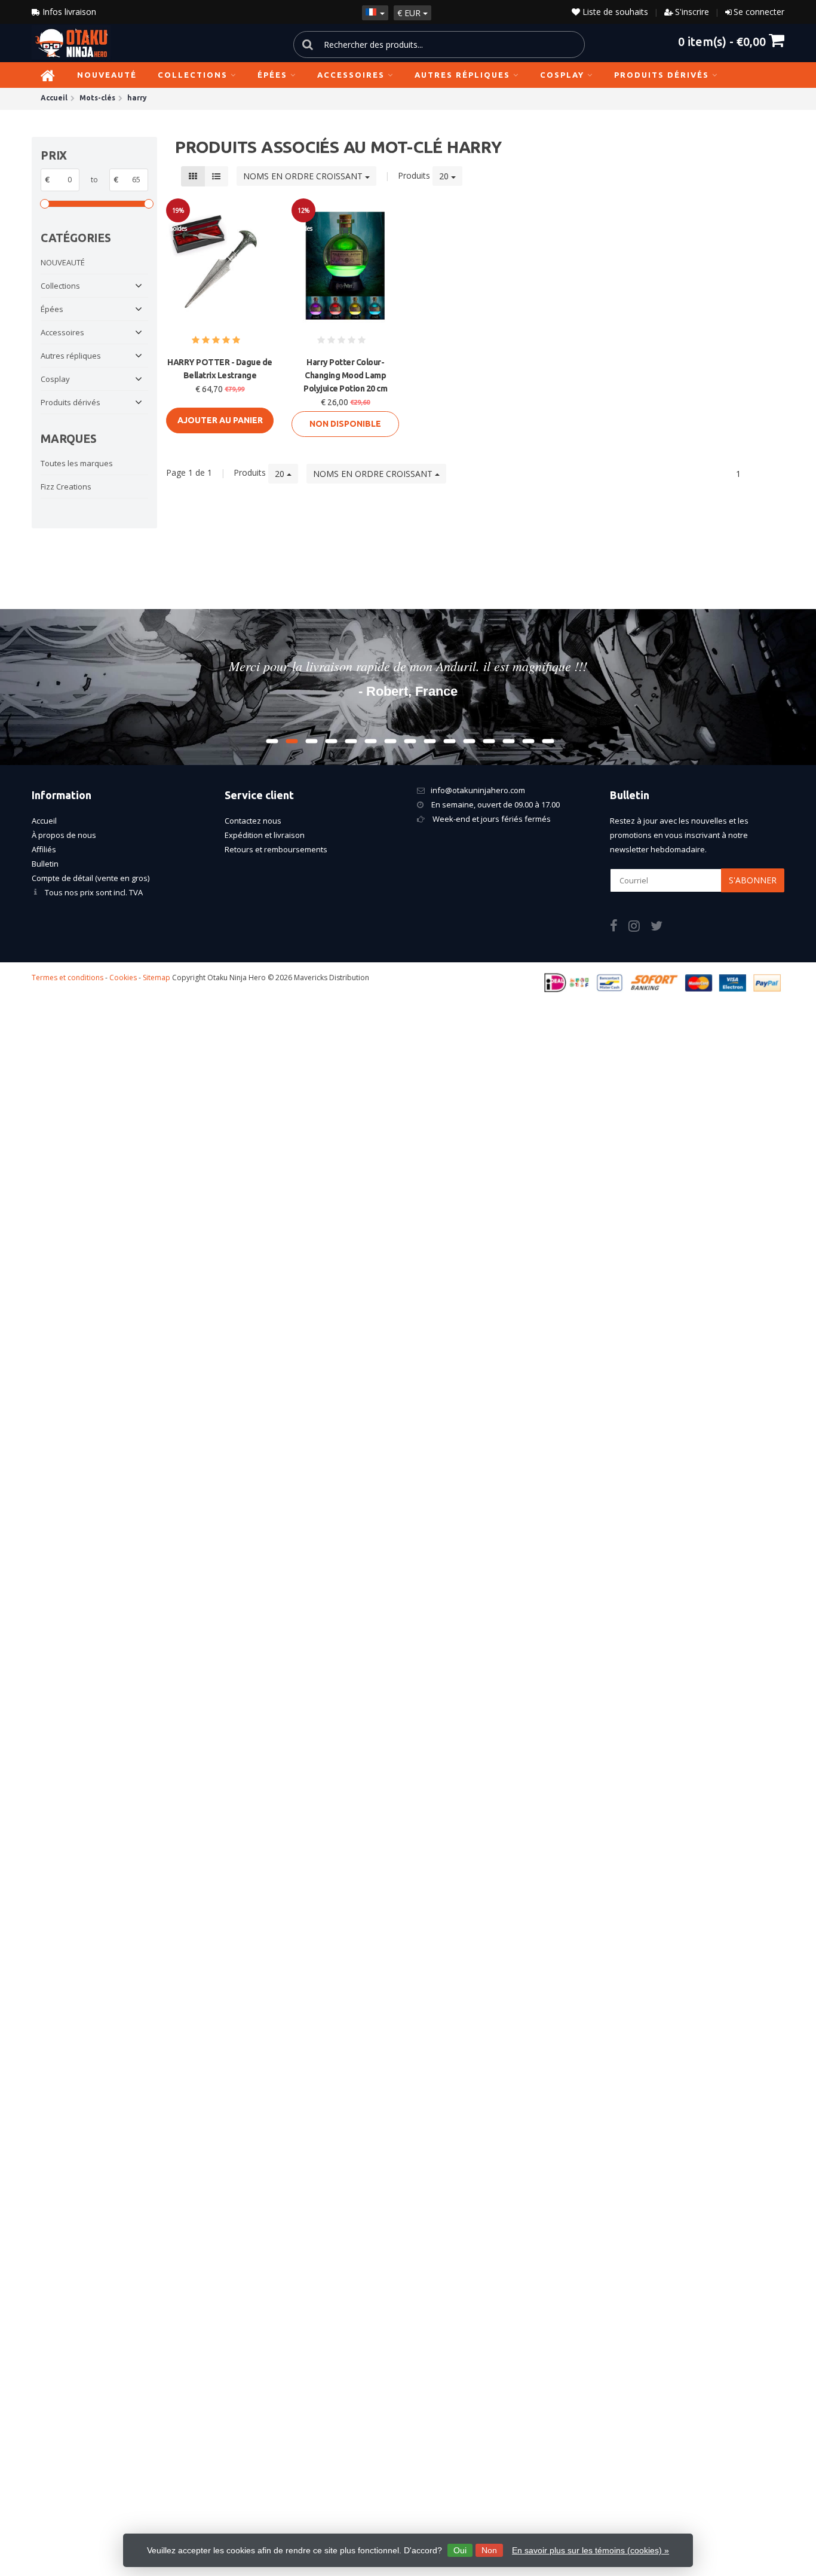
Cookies (123, 978)
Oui (460, 2550)
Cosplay (562, 75)
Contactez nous (253, 821)
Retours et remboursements (276, 849)
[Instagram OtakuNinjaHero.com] (639, 928)
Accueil (44, 821)
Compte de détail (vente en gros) (91, 878)
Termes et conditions (68, 978)
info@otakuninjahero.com (478, 790)
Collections (193, 75)
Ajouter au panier (220, 420)
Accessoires (351, 75)
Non (489, 2550)
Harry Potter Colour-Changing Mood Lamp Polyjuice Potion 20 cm (345, 375)
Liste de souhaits (614, 12)
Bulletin (45, 864)
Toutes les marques (77, 463)
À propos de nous (64, 835)
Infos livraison (68, 12)
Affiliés (44, 849)
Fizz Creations (66, 487)
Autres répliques (462, 75)
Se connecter (759, 12)
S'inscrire (692, 12)
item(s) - (722, 41)
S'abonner (753, 880)
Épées (272, 75)
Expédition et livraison (265, 835)
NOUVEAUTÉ (107, 75)
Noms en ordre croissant (304, 176)
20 (445, 176)
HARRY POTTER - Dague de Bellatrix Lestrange (220, 369)
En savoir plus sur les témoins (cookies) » (590, 2550)
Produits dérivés (662, 75)
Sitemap (157, 978)
